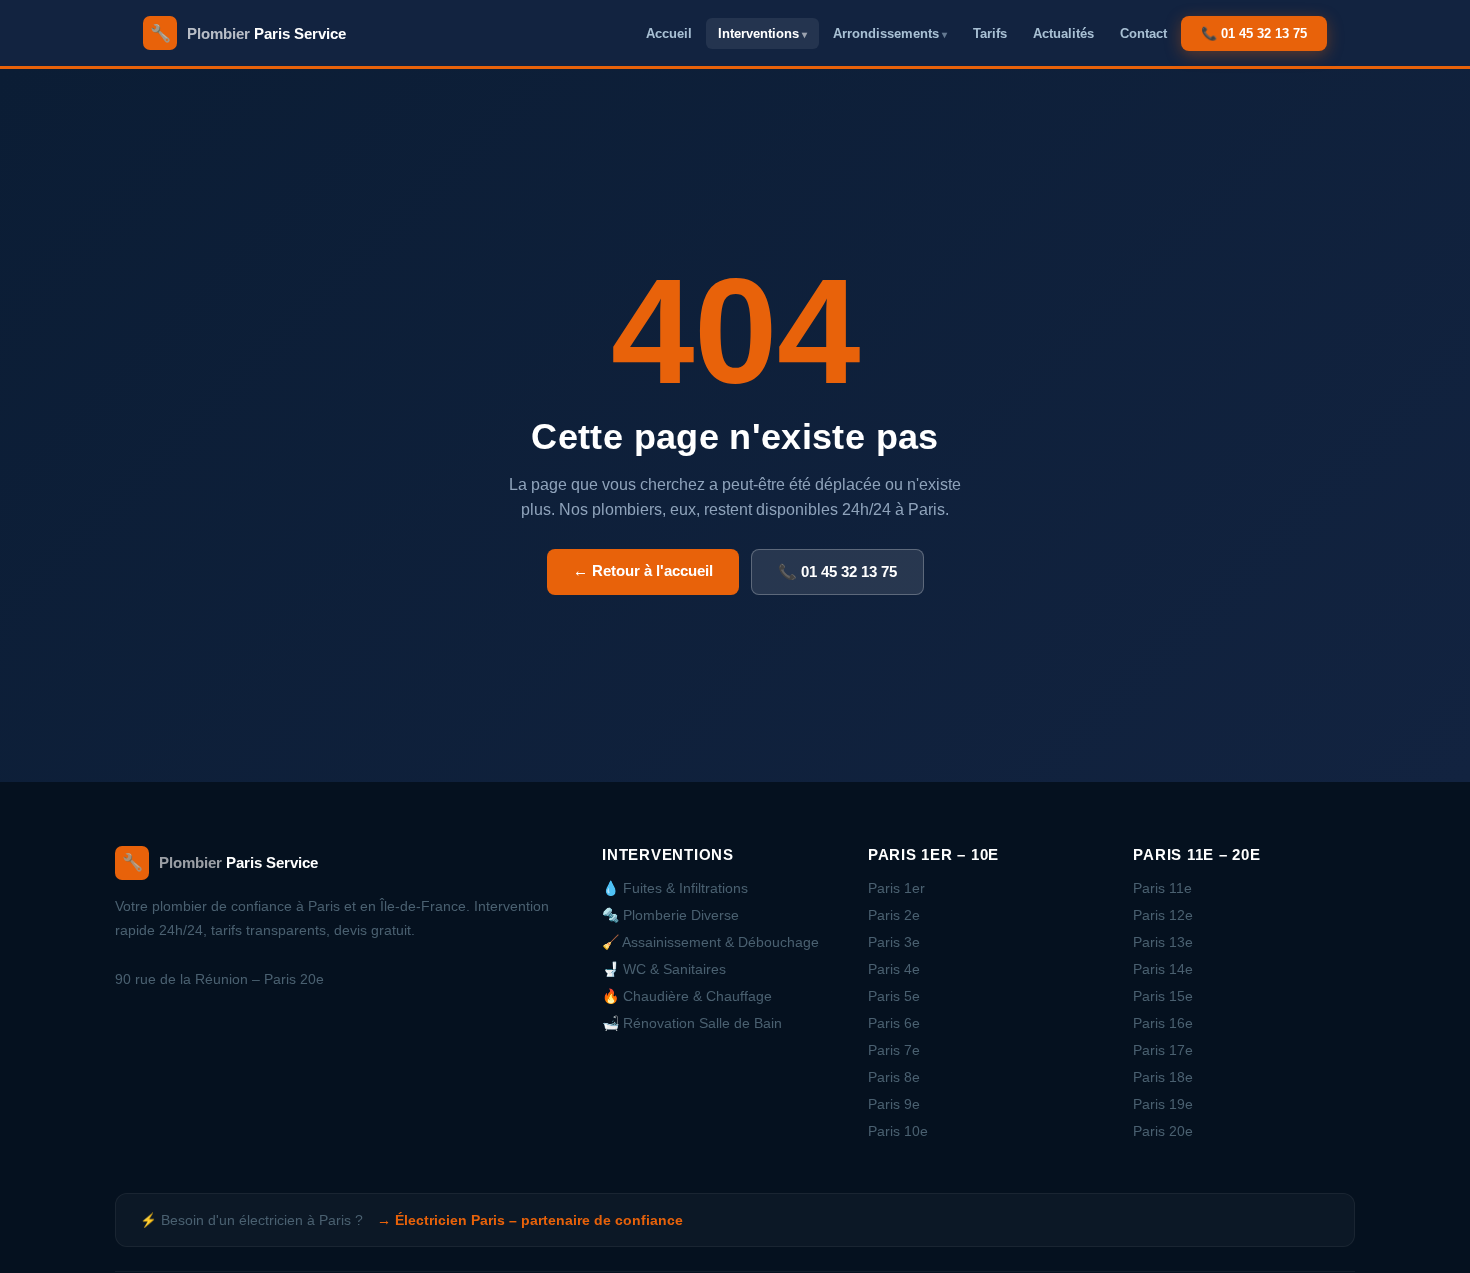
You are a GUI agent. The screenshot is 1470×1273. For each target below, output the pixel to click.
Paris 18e (1163, 1077)
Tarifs (990, 33)
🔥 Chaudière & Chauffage (687, 996)
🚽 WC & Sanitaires (664, 969)
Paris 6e (894, 1023)
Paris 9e (894, 1104)
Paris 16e (1163, 1023)
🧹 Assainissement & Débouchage (710, 942)
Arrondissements (886, 33)
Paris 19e (1163, 1104)
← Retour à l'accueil (643, 570)
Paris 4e (894, 969)
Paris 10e (898, 1131)
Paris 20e (1163, 1131)
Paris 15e (1163, 996)
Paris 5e (894, 996)
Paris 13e (1163, 942)
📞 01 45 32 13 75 (1254, 33)
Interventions (758, 33)
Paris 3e (894, 942)
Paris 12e (1163, 915)
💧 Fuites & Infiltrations (675, 888)
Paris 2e (894, 915)
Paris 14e (1163, 969)
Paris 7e (894, 1050)
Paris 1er (896, 888)
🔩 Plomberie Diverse (670, 915)
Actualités (1063, 33)
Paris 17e (1163, 1050)
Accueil (669, 33)
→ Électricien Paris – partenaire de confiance (530, 1220)
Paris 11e (1162, 888)
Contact (1143, 33)
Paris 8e (894, 1077)
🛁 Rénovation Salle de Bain (692, 1023)
